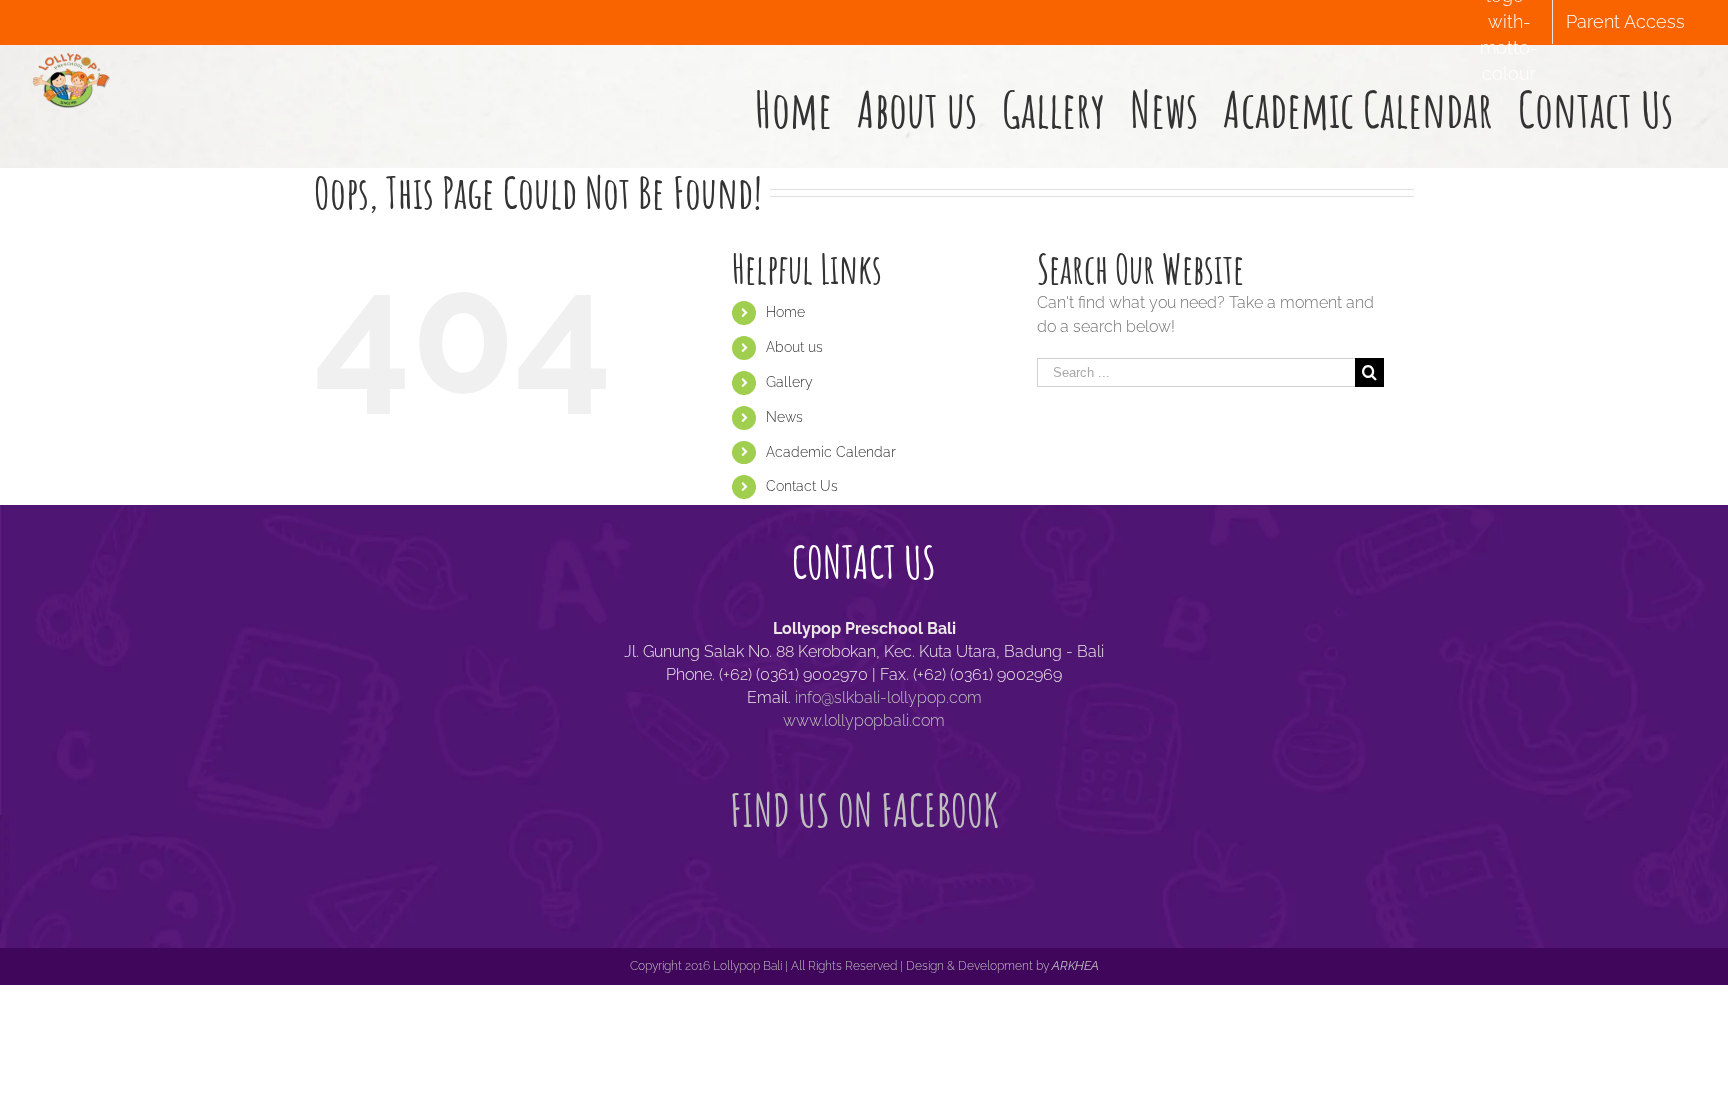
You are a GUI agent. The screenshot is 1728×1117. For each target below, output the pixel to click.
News (784, 417)
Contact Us (802, 486)
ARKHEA (1075, 966)
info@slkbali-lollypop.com (888, 697)
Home (785, 312)
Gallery (789, 382)
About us (794, 347)
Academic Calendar (831, 452)
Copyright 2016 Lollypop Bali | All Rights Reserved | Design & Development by (841, 966)
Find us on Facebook (864, 809)
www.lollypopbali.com (864, 720)
